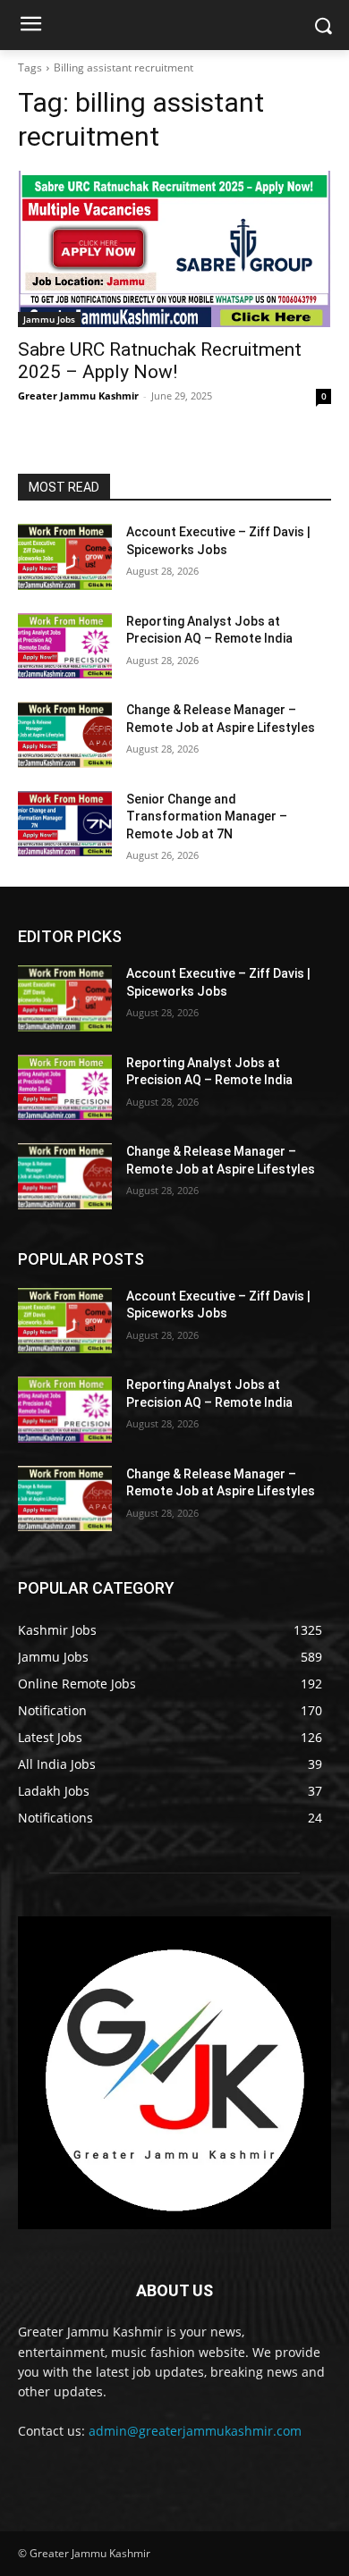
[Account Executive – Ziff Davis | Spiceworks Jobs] (65, 557)
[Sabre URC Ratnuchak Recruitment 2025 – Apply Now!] (174, 249)
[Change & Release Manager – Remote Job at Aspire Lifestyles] (65, 735)
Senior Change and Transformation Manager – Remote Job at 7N (207, 817)
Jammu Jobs (49, 319)
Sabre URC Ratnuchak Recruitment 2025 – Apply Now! (160, 361)
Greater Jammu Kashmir (78, 396)
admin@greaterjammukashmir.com (195, 2431)
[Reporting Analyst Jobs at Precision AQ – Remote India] (65, 646)
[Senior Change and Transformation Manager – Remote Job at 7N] (65, 824)
